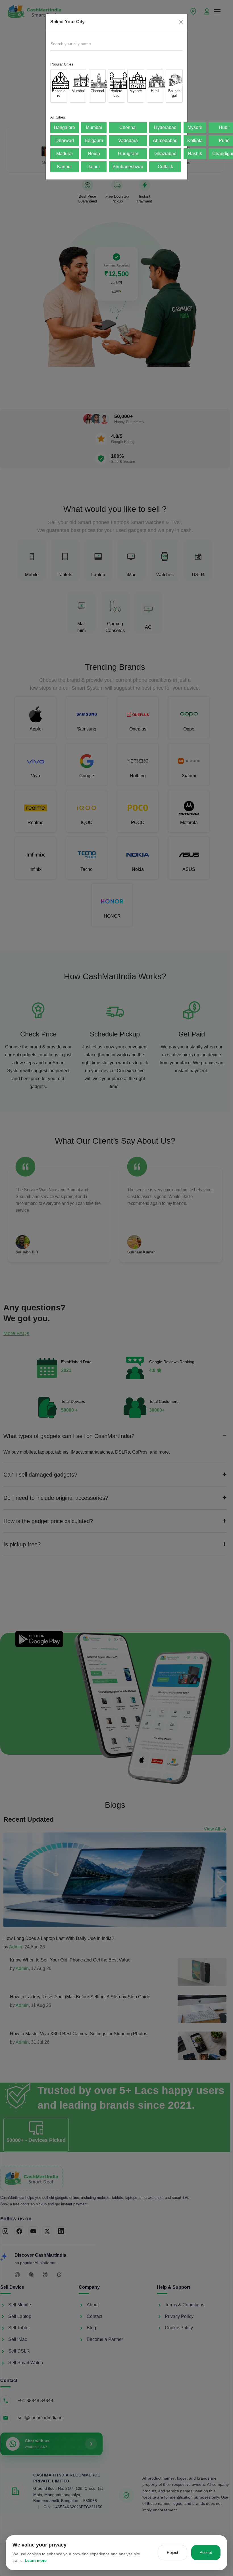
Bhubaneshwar (128, 167)
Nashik (195, 154)
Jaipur (94, 167)
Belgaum (94, 141)
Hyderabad (165, 127)
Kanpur (65, 167)
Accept (206, 2552)
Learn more (36, 2560)
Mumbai (94, 127)
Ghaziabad (165, 154)
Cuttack (165, 167)
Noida (94, 154)
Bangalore (65, 127)
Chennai (128, 127)
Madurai (65, 154)
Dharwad (65, 141)
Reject (172, 2552)
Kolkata (195, 141)
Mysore (195, 127)
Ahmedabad (165, 141)
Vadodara (128, 141)
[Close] (181, 22)
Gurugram (128, 154)
